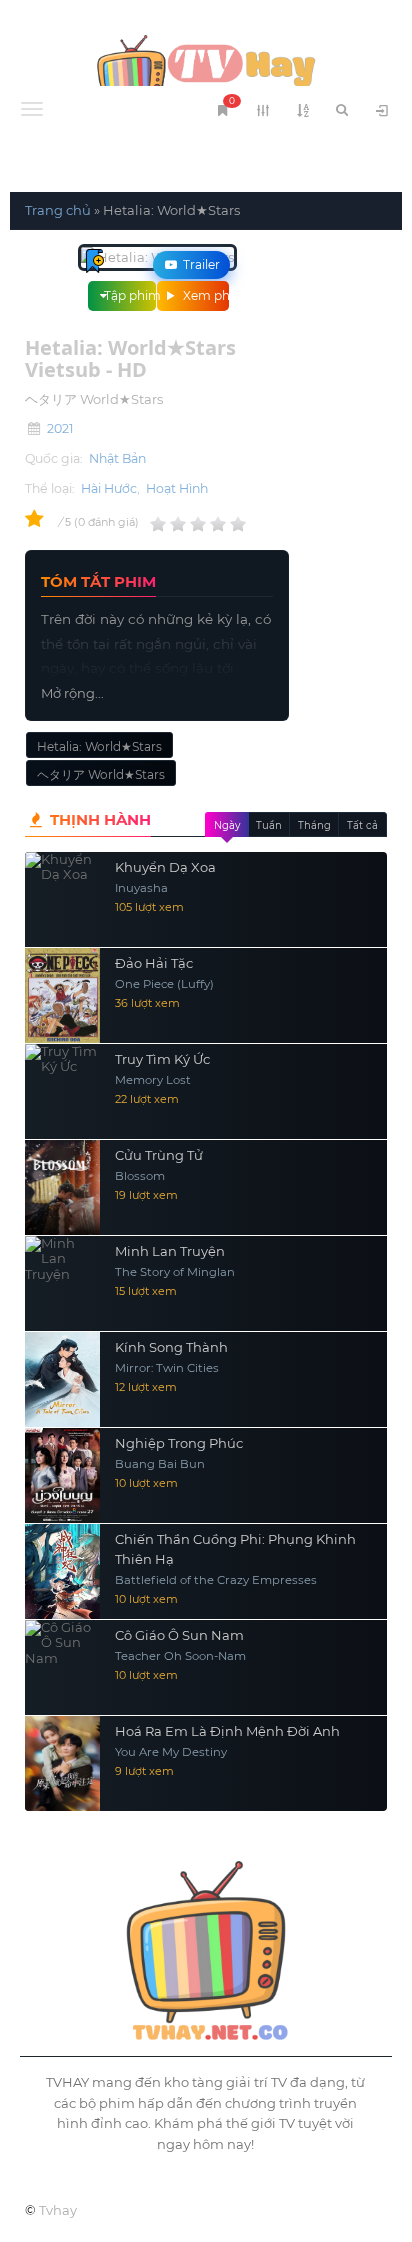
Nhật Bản (117, 458)
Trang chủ (58, 210)
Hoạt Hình (177, 488)
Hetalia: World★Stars (99, 746)
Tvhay (58, 2210)
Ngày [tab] (227, 825)
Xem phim (204, 295)
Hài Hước (109, 488)
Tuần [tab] (269, 825)
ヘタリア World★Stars (101, 774)
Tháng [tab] (314, 825)
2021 (60, 428)
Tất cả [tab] (362, 825)
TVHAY (205, 70)
